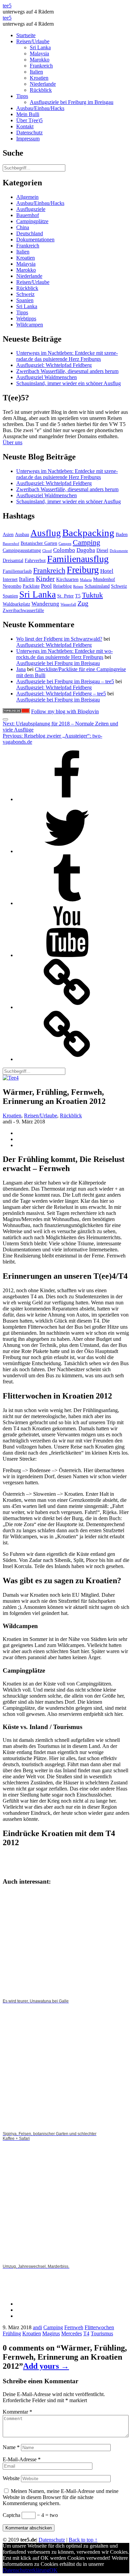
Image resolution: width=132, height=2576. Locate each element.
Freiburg (83, 570)
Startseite (26, 35)
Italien (36, 72)
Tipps (22, 96)
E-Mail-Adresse (22, 2459)
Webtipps (26, 318)
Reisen (78, 587)
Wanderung (45, 604)
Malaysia (39, 54)
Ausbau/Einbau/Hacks (40, 108)
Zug (83, 603)
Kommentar (17, 2412)
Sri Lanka (40, 47)
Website (11, 2478)
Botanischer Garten (39, 543)
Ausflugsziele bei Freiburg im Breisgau (72, 102)
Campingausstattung (22, 550)
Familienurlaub (17, 571)
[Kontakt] (67, 1059)
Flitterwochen (99, 2327)
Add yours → (46, 2366)
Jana (21, 669)
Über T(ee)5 (29, 120)
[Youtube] (67, 955)
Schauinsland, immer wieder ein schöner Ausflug (69, 383)
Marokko (40, 60)
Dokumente (119, 551)
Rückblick (41, 90)
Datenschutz (29, 132)
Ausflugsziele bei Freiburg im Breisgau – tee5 (65, 681)
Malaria (86, 580)
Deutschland (30, 233)
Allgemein (27, 197)
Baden (122, 534)
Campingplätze (32, 221)
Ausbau (22, 534)
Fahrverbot (35, 560)
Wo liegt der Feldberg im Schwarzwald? (59, 639)
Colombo (64, 550)
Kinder (45, 579)
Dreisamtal (13, 560)
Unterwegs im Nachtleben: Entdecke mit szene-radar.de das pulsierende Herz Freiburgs (67, 356)
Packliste (31, 586)
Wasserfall (68, 604)
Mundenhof (104, 579)
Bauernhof (28, 215)
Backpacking (88, 533)
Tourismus (102, 2333)
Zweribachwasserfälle (23, 610)
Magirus (51, 2333)
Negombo (12, 586)
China (23, 227)
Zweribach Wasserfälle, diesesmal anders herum (67, 371)
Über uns (13, 442)
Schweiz (25, 294)
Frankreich (41, 66)
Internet (10, 579)
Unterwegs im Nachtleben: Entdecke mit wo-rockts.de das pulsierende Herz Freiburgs (64, 654)
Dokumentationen (35, 240)
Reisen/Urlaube (33, 41)
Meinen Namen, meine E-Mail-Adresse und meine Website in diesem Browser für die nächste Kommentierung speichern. (61, 2497)
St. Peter (65, 596)
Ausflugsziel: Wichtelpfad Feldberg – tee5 (61, 694)
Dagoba (86, 550)
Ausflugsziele (31, 209)
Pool (46, 586)
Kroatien (39, 78)
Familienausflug (78, 559)
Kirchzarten (67, 579)
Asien (8, 534)
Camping (86, 542)
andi (37, 2327)
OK (53, 2570)
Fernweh (74, 2327)
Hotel (107, 571)
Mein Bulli (28, 114)
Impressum (28, 139)
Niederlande (43, 84)
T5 (78, 596)
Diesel (102, 550)
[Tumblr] (67, 903)
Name (11, 2447)
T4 (86, 2333)
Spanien (25, 300)
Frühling (12, 2333)
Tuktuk (92, 595)
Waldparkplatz (16, 604)
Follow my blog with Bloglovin (65, 711)
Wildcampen (30, 325)
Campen (65, 544)
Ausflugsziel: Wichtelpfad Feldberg (54, 365)
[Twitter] (67, 851)
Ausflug (46, 533)
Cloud (47, 551)
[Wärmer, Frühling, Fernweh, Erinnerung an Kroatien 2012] (11, 1078)
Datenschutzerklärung (26, 2570)
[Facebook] (67, 799)
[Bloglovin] (67, 1007)
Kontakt (25, 126)
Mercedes (72, 2333)
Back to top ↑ (83, 2540)
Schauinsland (97, 586)
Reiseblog (62, 586)
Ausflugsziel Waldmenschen (47, 377)
